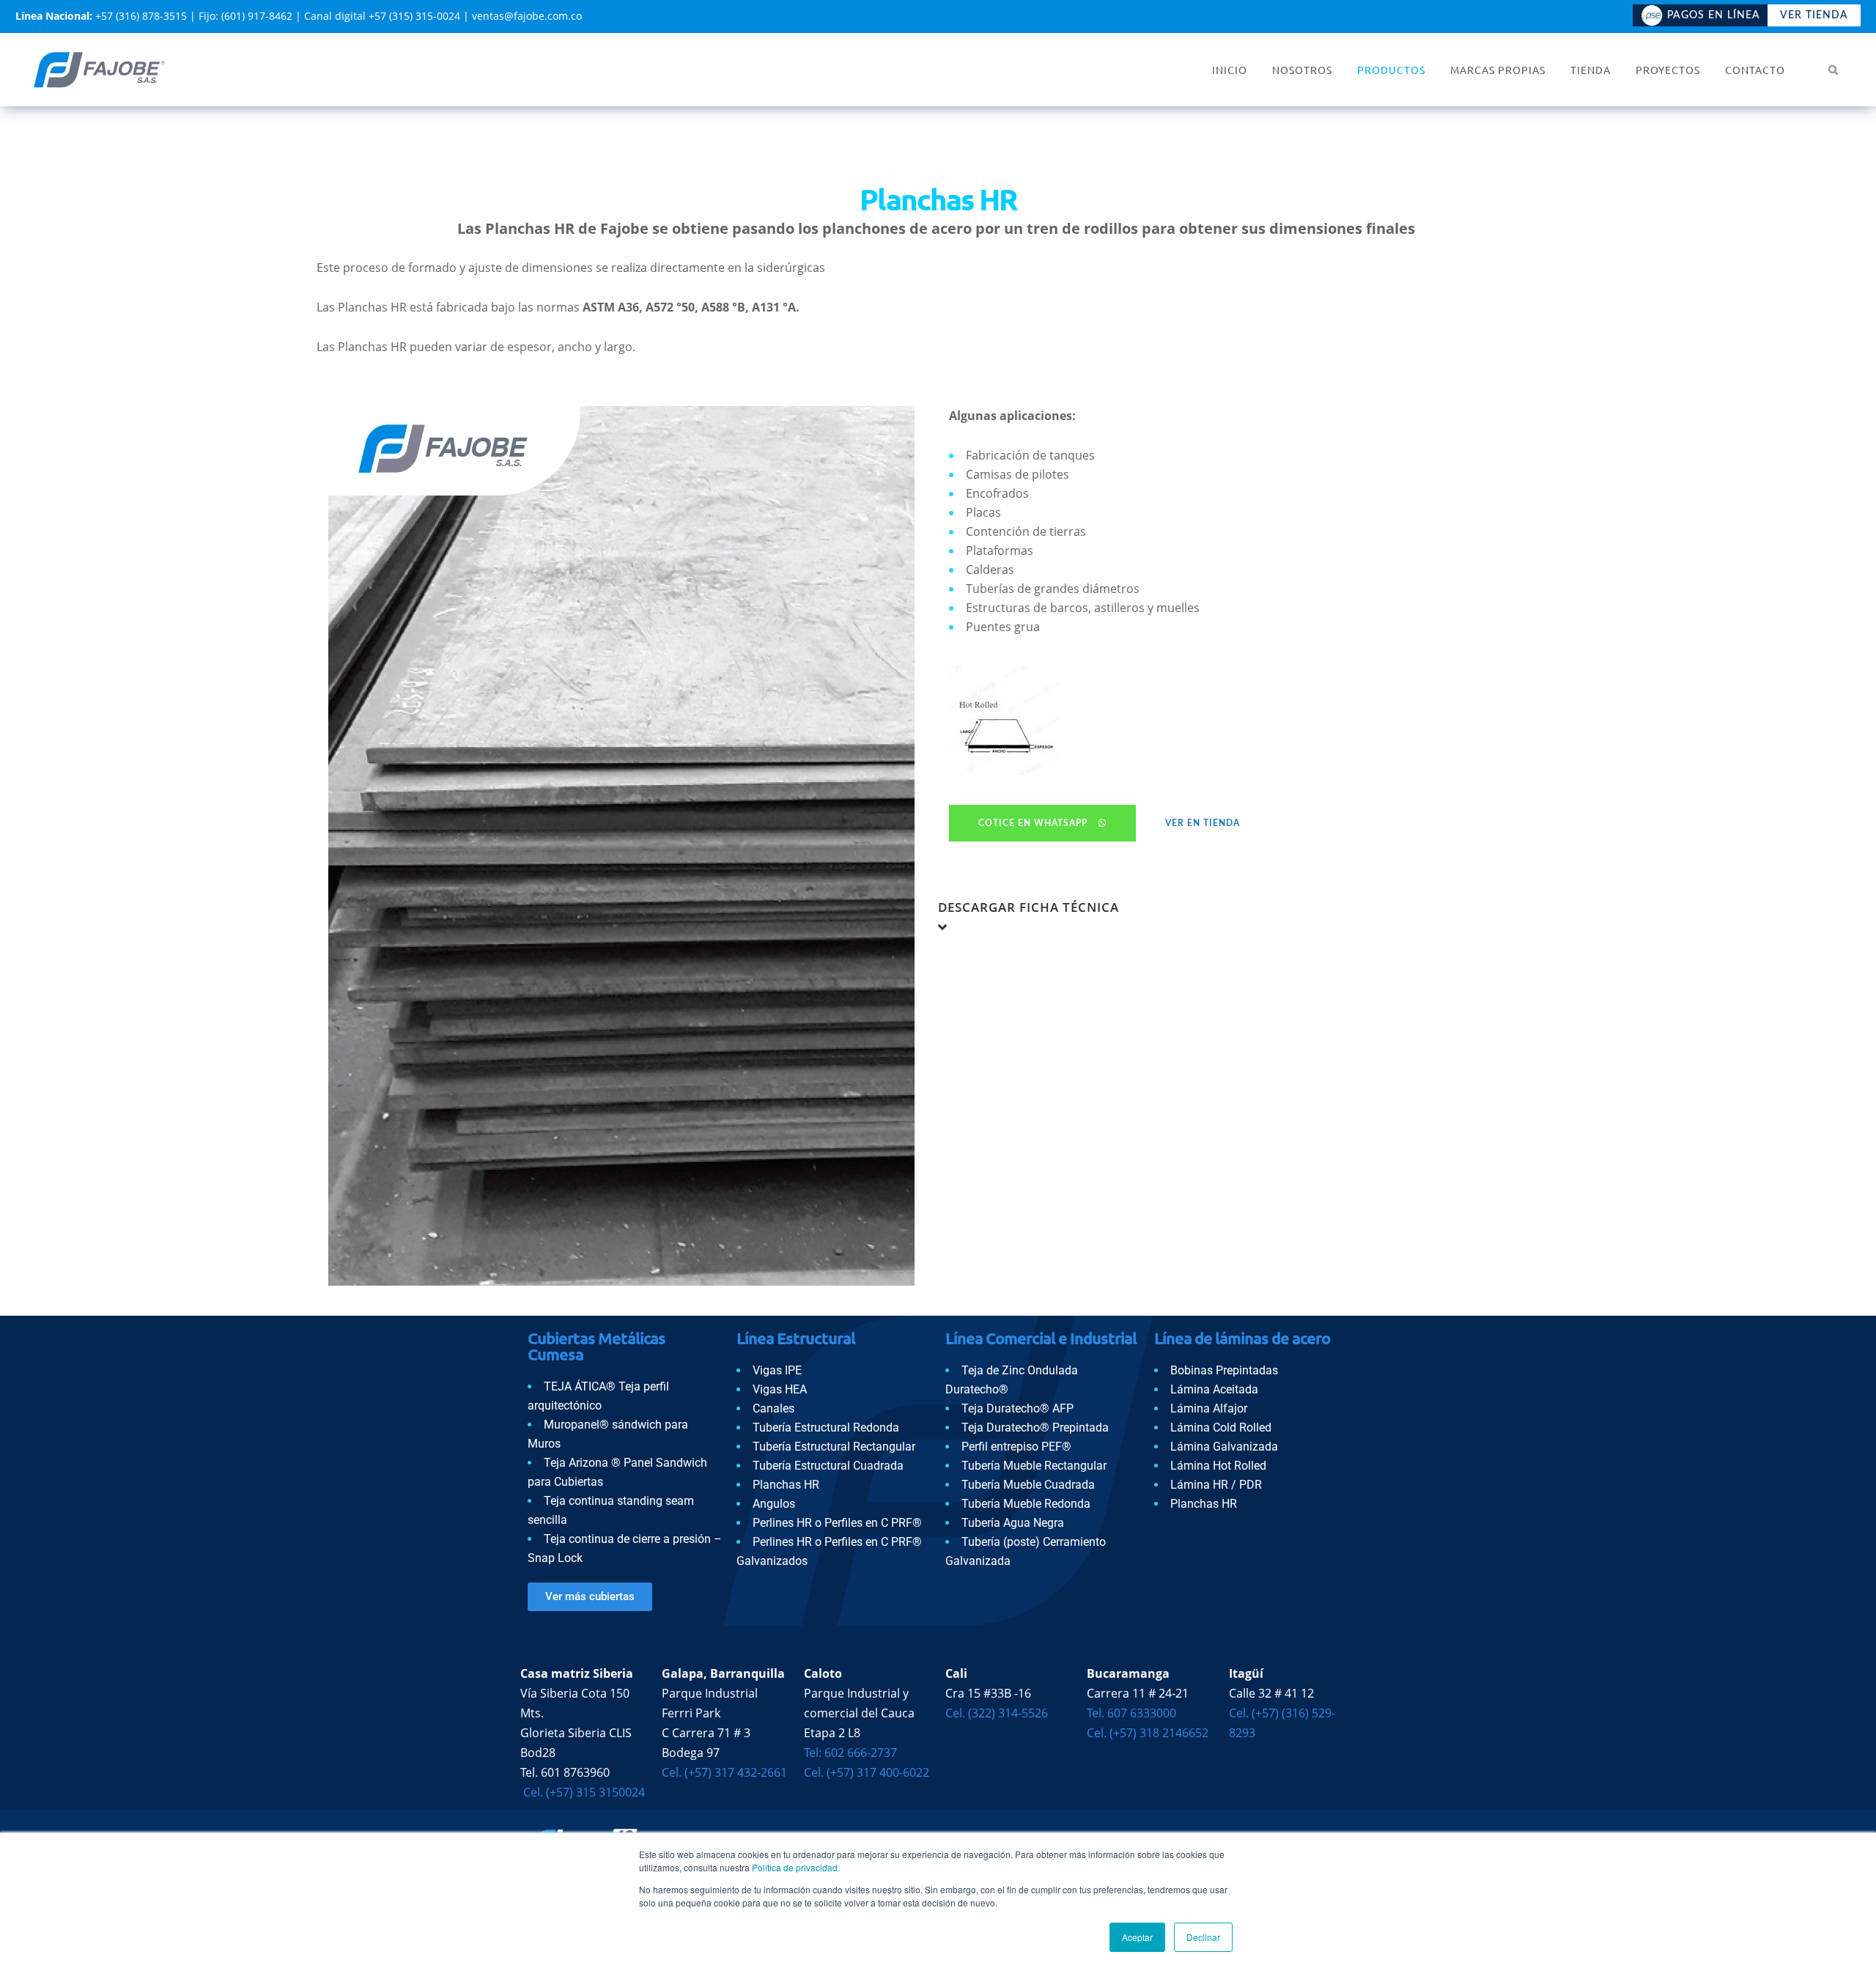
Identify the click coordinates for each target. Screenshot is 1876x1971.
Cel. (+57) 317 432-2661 (724, 1772)
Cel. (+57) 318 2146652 (1148, 1733)
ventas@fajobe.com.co (527, 16)
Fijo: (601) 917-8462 (245, 16)
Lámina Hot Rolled (1218, 1466)
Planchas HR (786, 1485)
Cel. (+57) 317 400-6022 (867, 1772)
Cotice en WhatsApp (1033, 823)
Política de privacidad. (796, 1867)
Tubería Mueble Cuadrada (1028, 1485)
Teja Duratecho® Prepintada (1035, 1427)
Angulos (774, 1504)
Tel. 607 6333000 (1131, 1713)
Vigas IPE (777, 1370)
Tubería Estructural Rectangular (834, 1447)
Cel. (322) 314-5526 (997, 1713)
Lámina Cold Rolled (1221, 1427)
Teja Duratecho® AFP (1018, 1408)
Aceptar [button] (1137, 1937)
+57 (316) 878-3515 (141, 16)
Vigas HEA (780, 1389)
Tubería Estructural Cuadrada (828, 1466)
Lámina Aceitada (1214, 1389)
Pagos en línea (1714, 15)
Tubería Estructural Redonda (826, 1427)
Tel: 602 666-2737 (850, 1753)
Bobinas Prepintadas (1224, 1370)
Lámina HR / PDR (1216, 1485)
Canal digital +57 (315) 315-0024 (382, 16)
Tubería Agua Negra (1013, 1523)
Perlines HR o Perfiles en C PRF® (837, 1523)
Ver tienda (1814, 15)
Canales (773, 1408)
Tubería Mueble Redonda (1026, 1504)
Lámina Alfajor (1209, 1408)
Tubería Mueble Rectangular (1034, 1466)
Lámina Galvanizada (1224, 1447)
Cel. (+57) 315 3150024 (583, 1792)
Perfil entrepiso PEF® (1016, 1447)
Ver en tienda (1203, 823)
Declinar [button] (1203, 1937)
